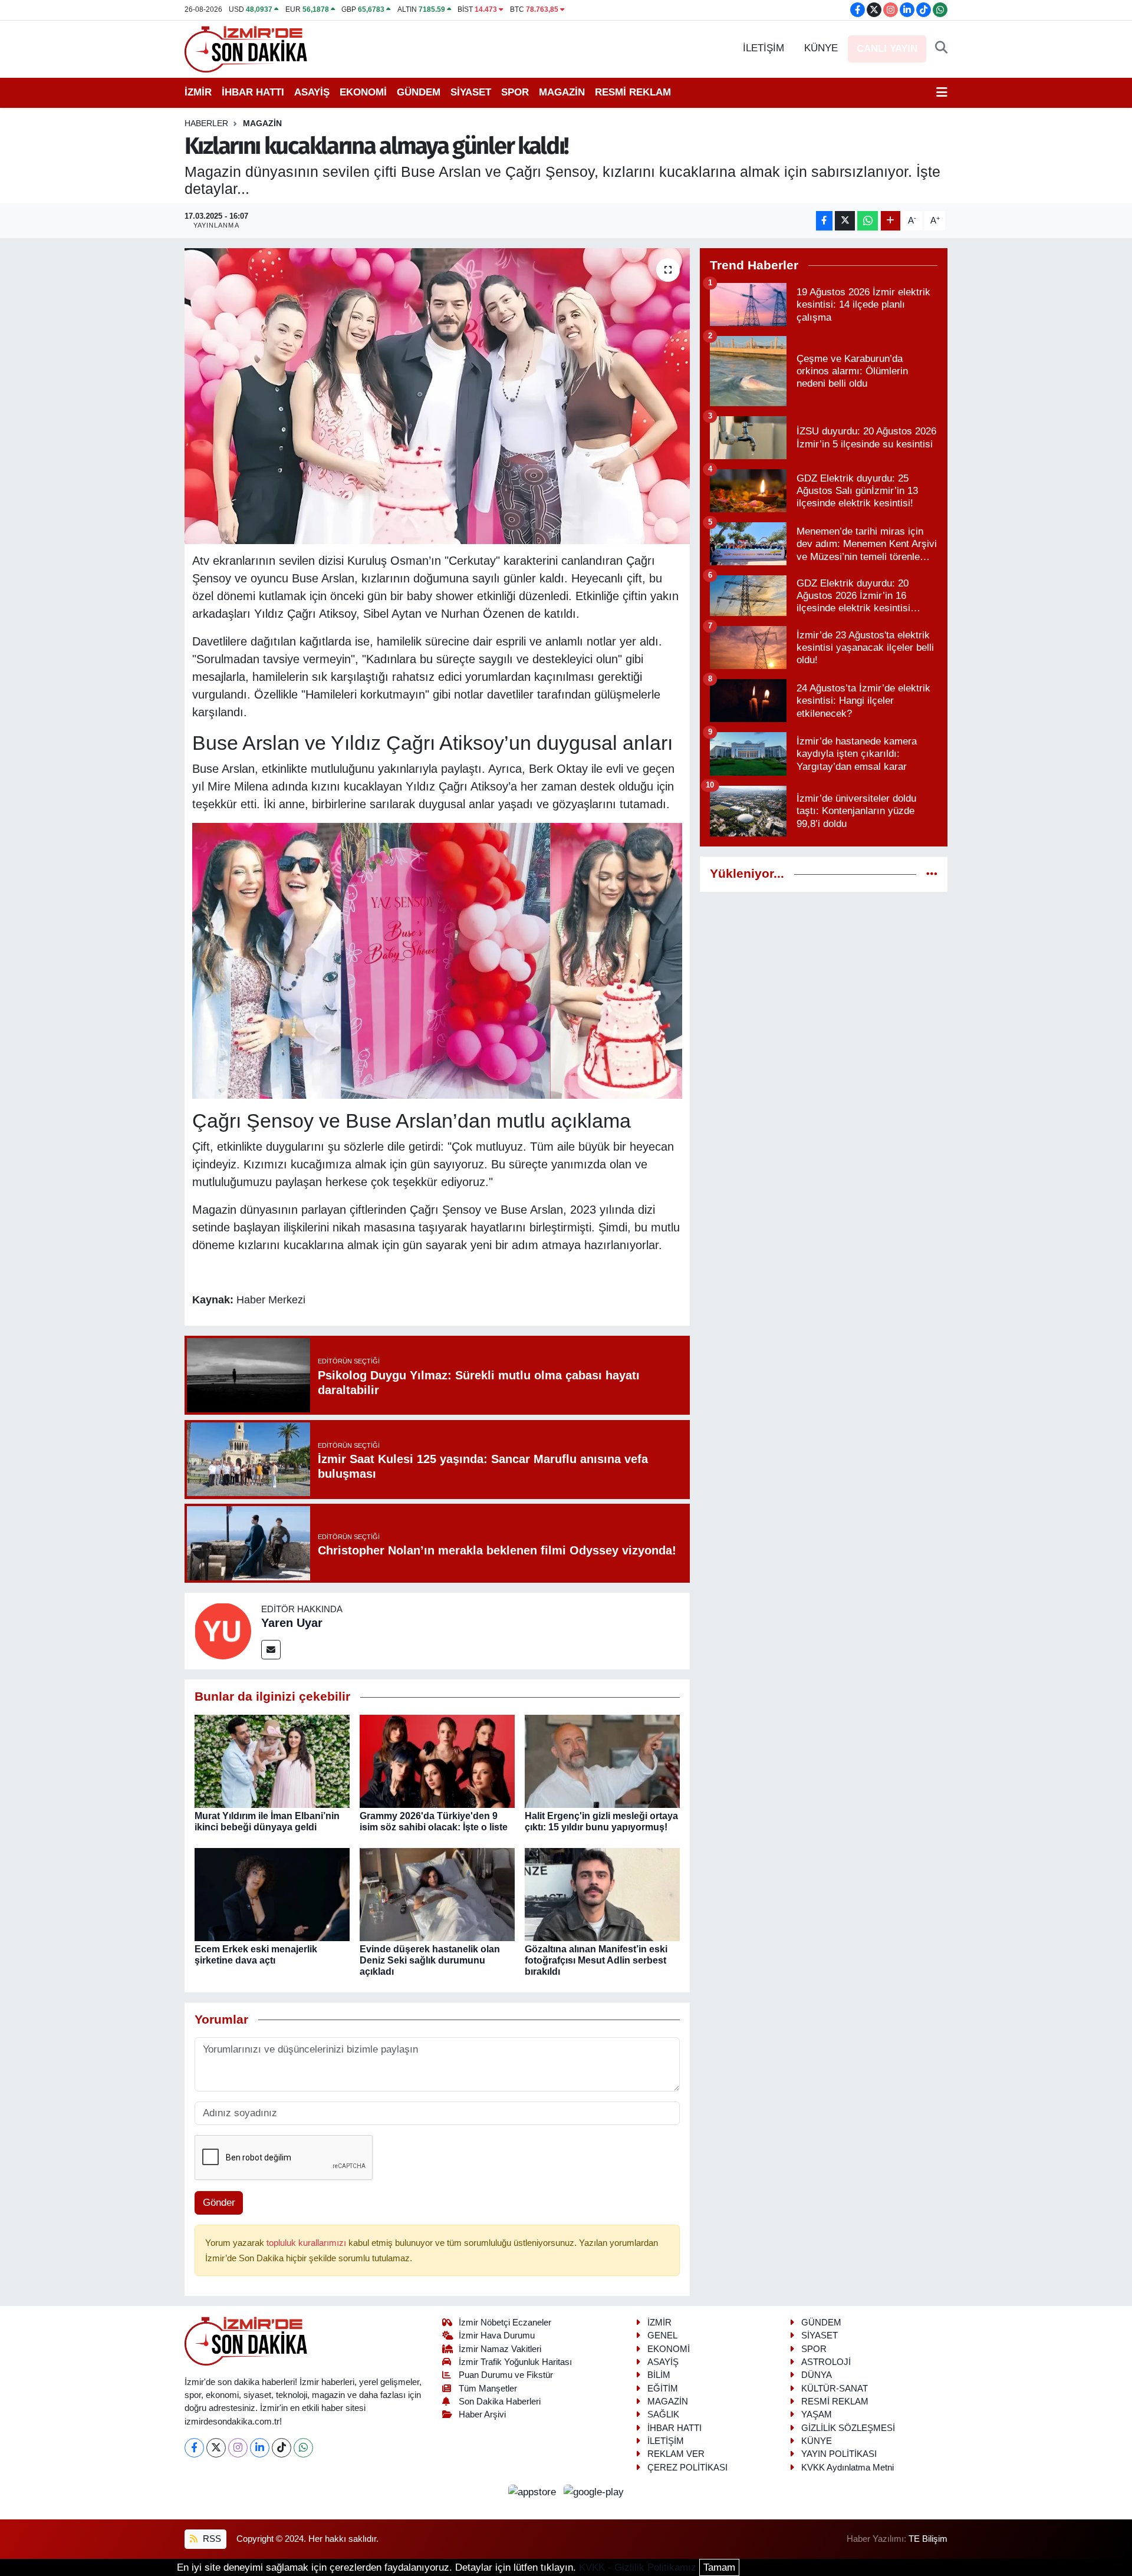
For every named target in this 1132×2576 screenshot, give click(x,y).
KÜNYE (821, 48)
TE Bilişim (928, 2539)
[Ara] (941, 48)
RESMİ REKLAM (633, 92)
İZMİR (198, 92)
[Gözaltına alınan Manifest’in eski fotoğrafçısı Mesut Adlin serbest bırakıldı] (602, 1894)
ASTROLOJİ (826, 2362)
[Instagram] (238, 2448)
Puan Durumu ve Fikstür (506, 2375)
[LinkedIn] (260, 2448)
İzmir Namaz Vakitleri (500, 2349)
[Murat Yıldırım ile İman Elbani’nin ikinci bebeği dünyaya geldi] (272, 1760)
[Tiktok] (282, 2448)
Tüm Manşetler (488, 2389)
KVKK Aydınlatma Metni (848, 2468)
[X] (216, 2448)
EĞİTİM (663, 2389)
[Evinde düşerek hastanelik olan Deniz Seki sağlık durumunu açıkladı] (437, 1894)
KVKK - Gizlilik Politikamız (638, 2567)
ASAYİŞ (312, 92)
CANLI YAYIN (887, 49)
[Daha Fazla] (891, 221)
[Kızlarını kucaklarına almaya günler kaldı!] (437, 396)
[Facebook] (194, 2448)
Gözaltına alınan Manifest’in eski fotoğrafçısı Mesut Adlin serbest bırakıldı (596, 1960)
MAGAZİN (562, 92)
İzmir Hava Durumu (497, 2335)
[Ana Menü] (942, 93)
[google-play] (594, 2491)
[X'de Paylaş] (845, 221)
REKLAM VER (676, 2454)
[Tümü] (932, 874)
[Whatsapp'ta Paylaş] (868, 221)
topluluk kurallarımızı (307, 2243)
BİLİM (659, 2375)
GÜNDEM (419, 92)
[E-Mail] (271, 1650)
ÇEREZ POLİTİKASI (687, 2468)
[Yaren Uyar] (223, 1630)
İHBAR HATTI (253, 92)
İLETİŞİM (764, 48)
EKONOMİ (363, 92)
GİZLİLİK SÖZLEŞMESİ (848, 2428)
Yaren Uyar (292, 1623)
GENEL (662, 2335)
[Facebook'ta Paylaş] (824, 221)
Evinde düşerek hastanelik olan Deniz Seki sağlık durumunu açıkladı (430, 1960)
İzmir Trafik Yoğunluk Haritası (515, 2362)
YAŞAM (817, 2414)
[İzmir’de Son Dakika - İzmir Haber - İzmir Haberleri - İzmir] (246, 48)
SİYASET (471, 92)
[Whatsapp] (303, 2448)
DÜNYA (817, 2375)
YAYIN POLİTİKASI (839, 2454)
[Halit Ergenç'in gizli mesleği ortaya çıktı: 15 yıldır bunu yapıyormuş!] (602, 1760)
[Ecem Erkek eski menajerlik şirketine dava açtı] (272, 1894)
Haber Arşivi (482, 2414)
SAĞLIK (663, 2414)
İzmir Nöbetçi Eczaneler (505, 2323)
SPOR (515, 92)
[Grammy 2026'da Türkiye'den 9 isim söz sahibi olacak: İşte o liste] (437, 1760)
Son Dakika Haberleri (500, 2402)
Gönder (219, 2203)
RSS (211, 2539)
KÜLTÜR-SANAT (835, 2389)
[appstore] (534, 2491)
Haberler (206, 123)
